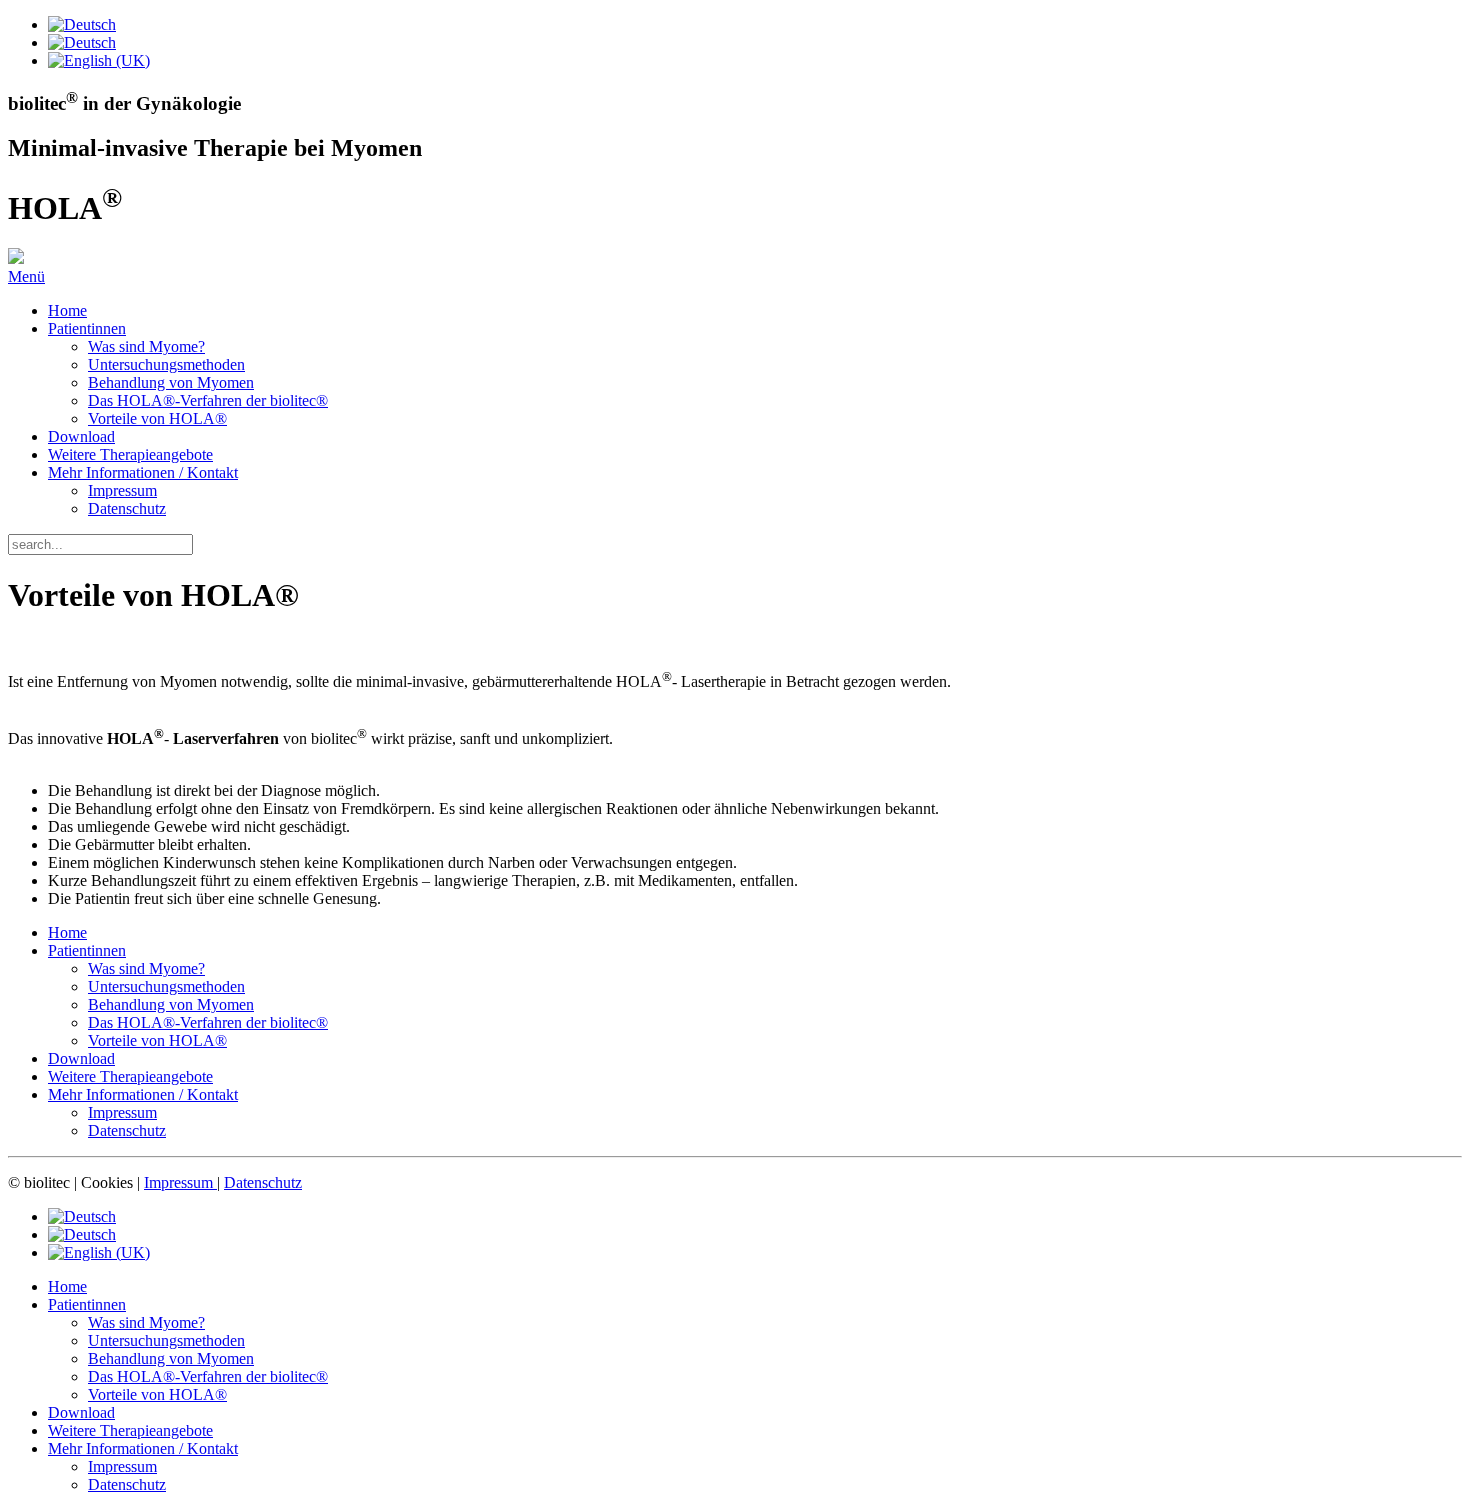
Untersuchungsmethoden (166, 364)
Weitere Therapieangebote (130, 454)
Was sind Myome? (146, 346)
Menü (26, 276)
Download (81, 436)
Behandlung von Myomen (171, 382)
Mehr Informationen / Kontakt (143, 472)
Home (67, 310)
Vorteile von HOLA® (157, 418)
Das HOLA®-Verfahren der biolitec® (208, 400)
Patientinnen (87, 328)
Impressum (122, 490)
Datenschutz (127, 508)
